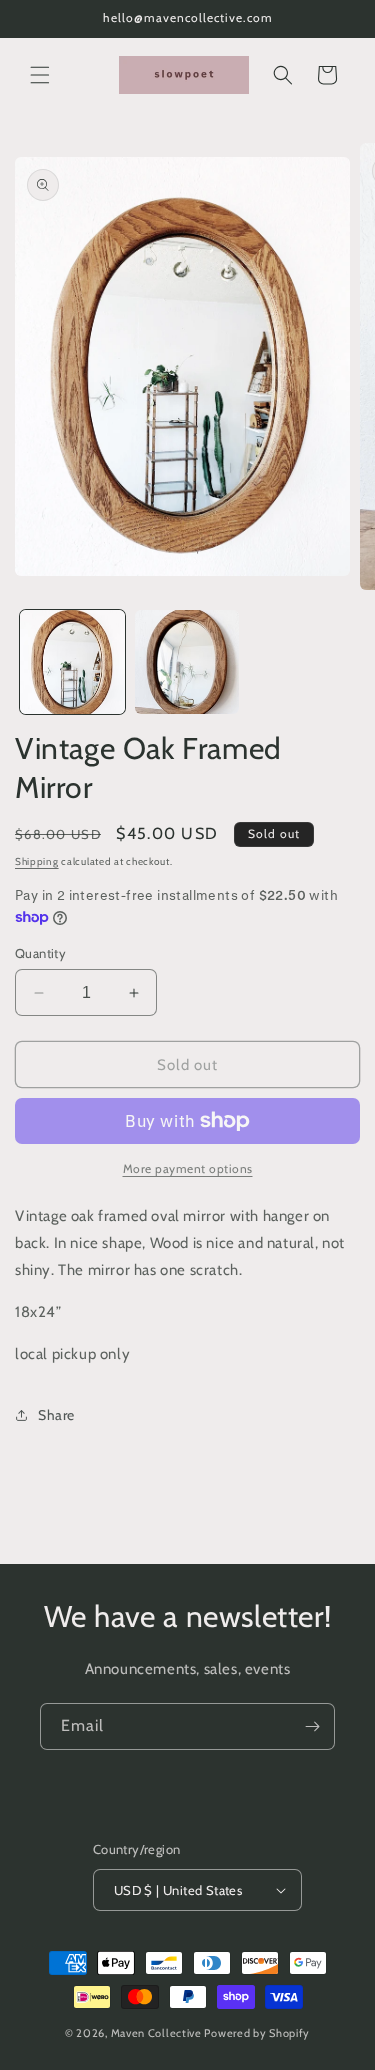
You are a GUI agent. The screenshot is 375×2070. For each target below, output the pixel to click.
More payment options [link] (188, 1168)
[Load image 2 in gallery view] (187, 662)
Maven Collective (156, 2033)
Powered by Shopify (257, 2033)
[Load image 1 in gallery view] (72, 662)
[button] (40, 75)
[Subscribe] (312, 1726)
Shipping (37, 861)
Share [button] (56, 1415)
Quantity (40, 953)
